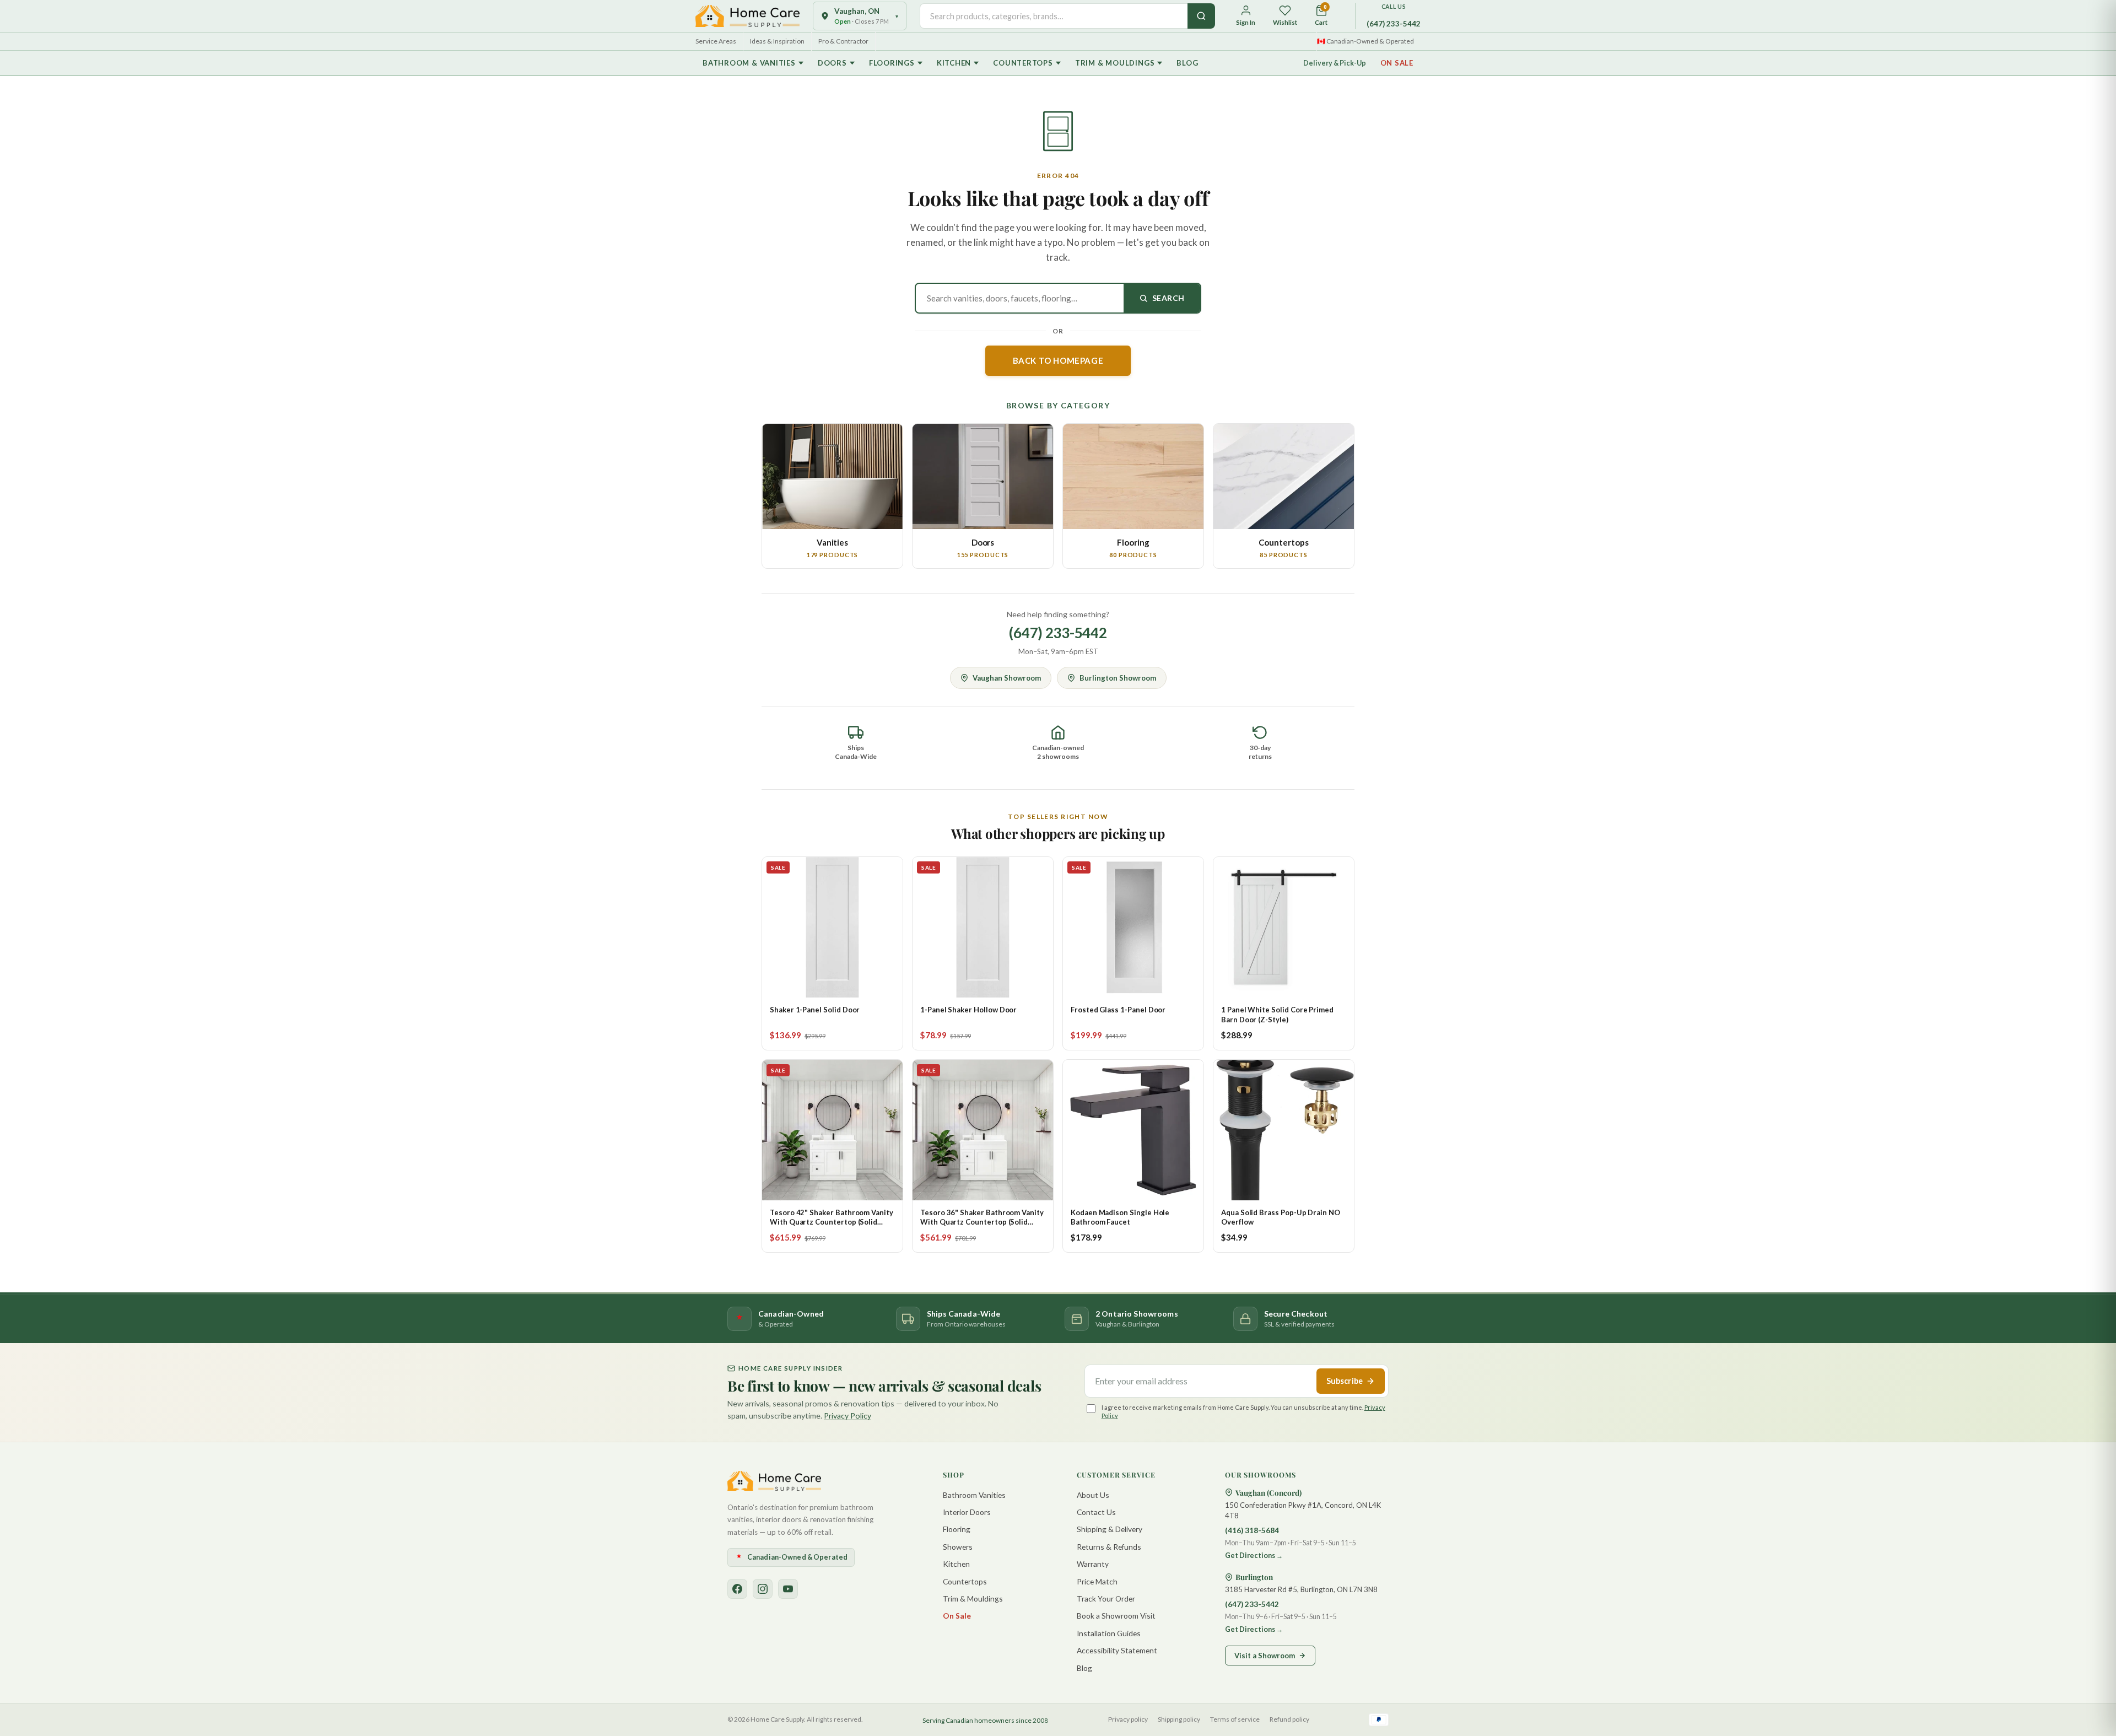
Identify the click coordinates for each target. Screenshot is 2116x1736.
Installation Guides (1109, 1633)
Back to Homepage (1058, 360)
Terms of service (1235, 1719)
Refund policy (1289, 1719)
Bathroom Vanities (974, 1495)
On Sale (1397, 63)
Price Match (1097, 1581)
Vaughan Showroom (1007, 678)
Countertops (1023, 63)
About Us (1093, 1495)
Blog (1187, 63)
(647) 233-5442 (1394, 24)
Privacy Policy (848, 1416)
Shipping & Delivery (1110, 1529)
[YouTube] (788, 1589)
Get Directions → (1254, 1556)
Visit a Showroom (1265, 1656)
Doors (832, 63)
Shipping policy (1179, 1719)
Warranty (1093, 1564)
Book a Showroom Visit (1116, 1616)
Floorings (892, 63)
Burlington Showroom (1118, 678)
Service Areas (716, 41)
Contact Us (1096, 1512)
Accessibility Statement (1117, 1650)
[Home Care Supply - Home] (774, 1481)
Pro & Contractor (843, 41)
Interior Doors (967, 1512)
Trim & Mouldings (1115, 63)
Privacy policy (1128, 1719)
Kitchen (954, 63)
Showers (958, 1547)
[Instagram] (763, 1589)
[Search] (1201, 16)
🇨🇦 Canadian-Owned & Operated (1365, 41)
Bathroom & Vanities (749, 63)
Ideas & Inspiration (777, 41)
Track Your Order (1106, 1598)
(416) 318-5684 (1252, 1530)
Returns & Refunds (1109, 1547)
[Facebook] (737, 1589)
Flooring (957, 1529)
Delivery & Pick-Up (1335, 63)
